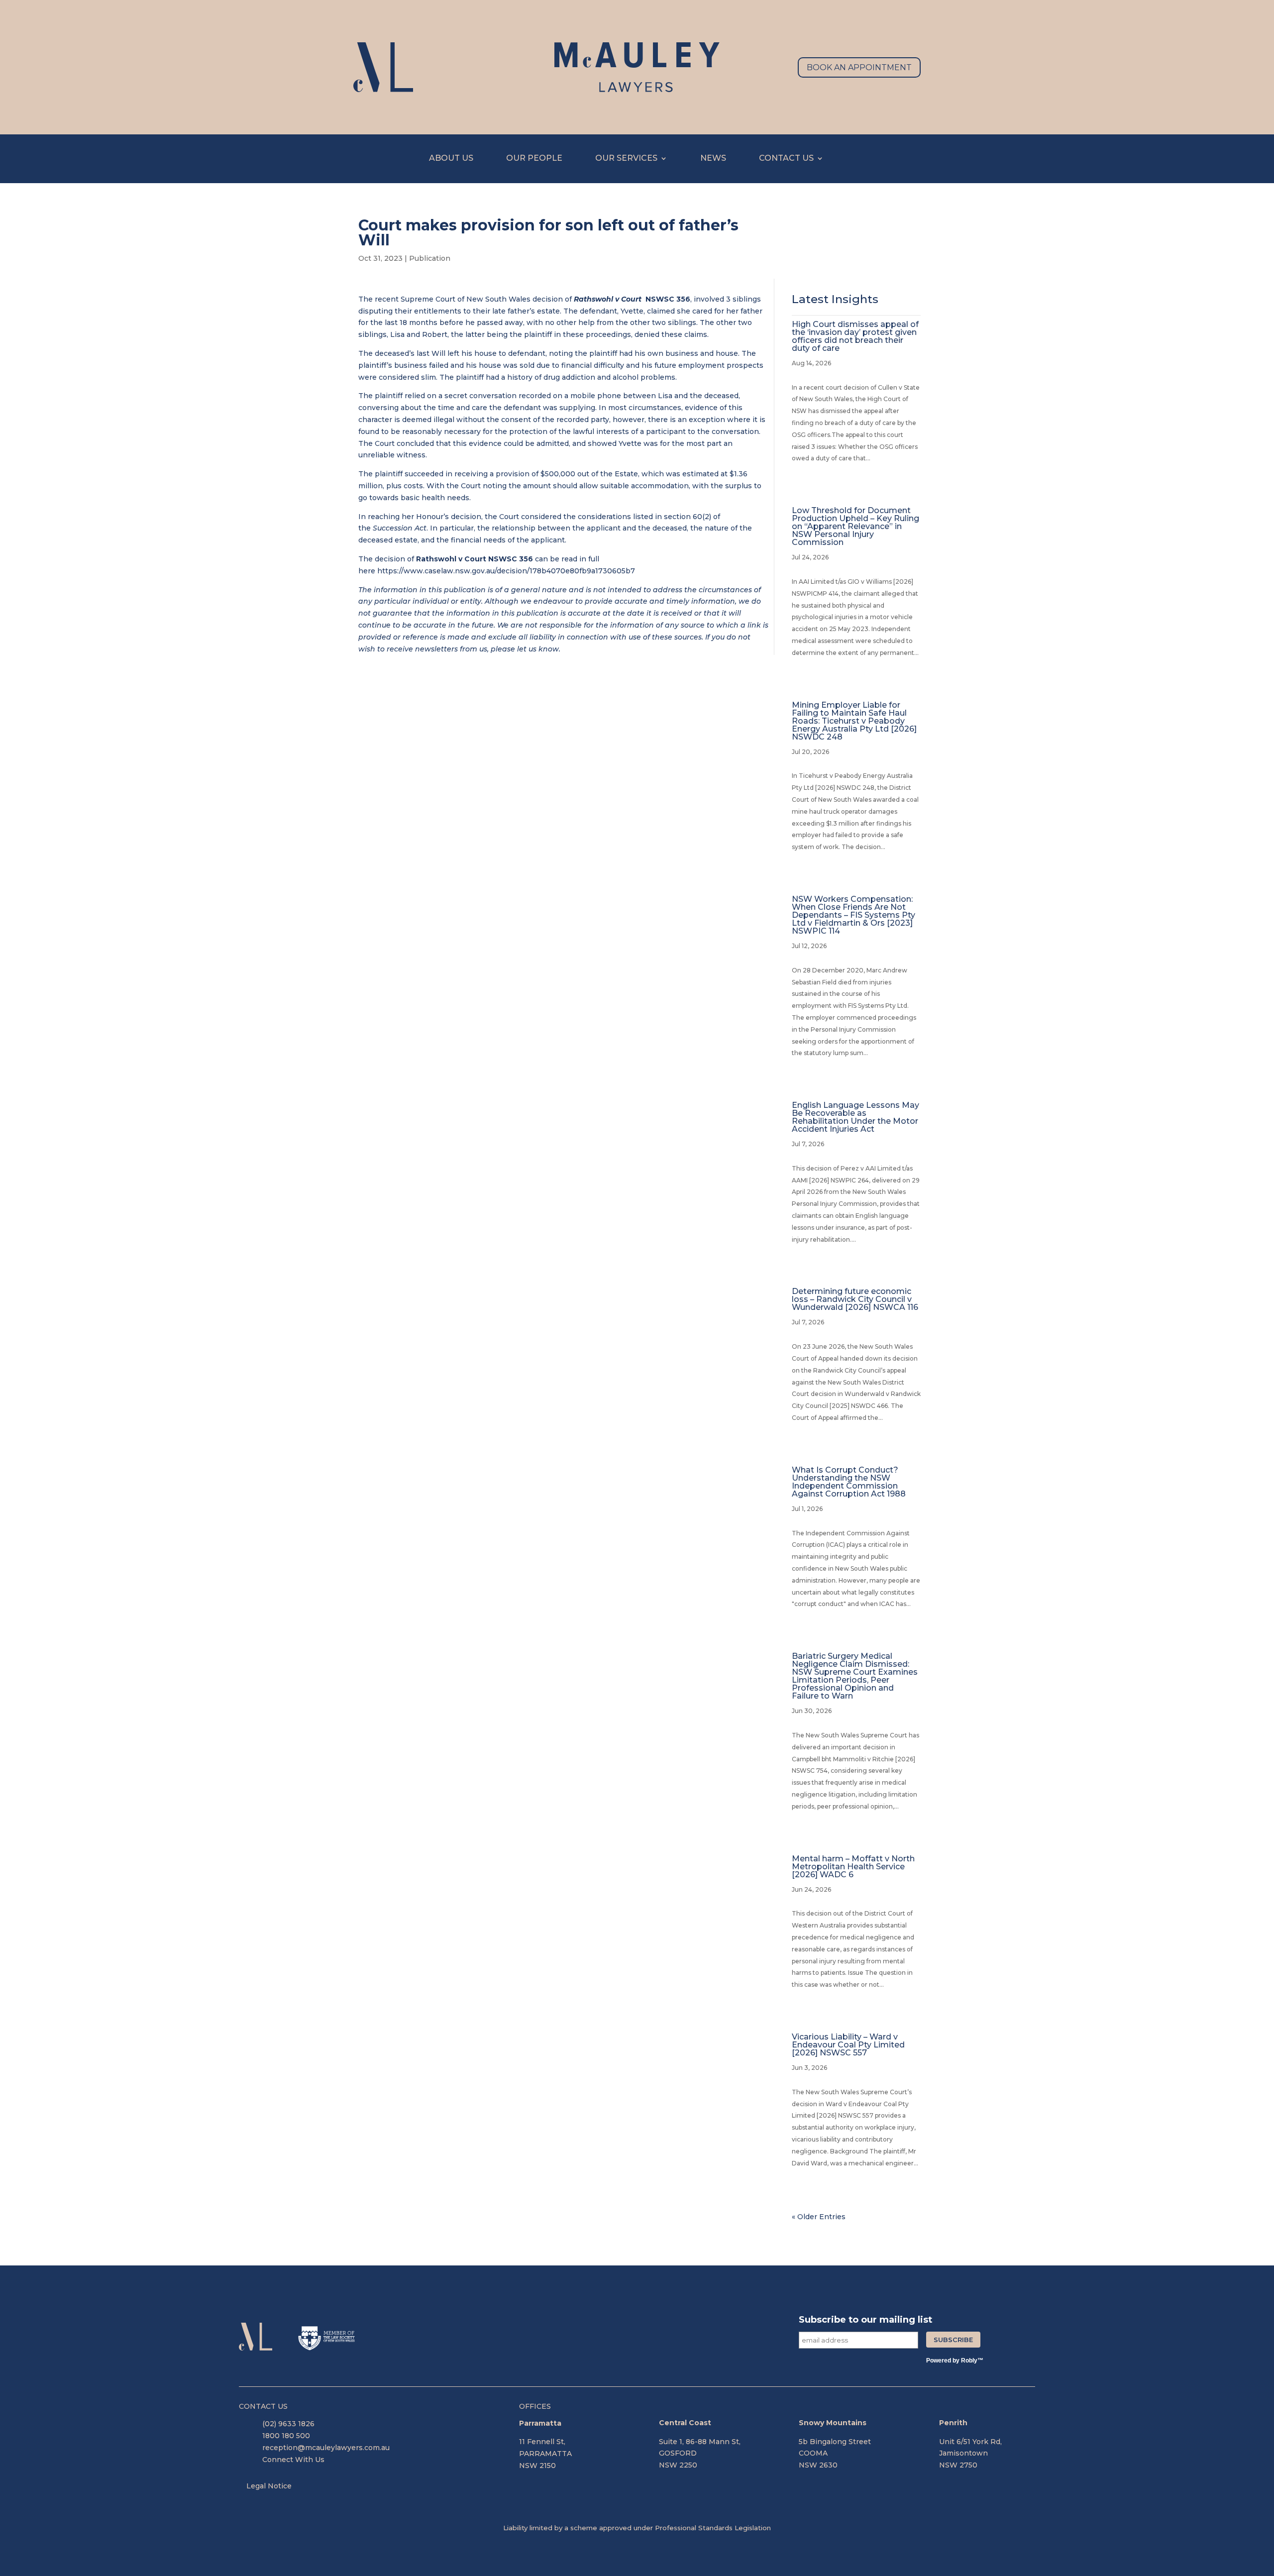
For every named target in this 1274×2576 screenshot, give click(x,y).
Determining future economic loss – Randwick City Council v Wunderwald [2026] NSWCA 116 (855, 1299)
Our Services (626, 159)
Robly (969, 2361)
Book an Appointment (859, 67)
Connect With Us (293, 2460)
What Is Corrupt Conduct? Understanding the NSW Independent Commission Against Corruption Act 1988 (849, 1482)
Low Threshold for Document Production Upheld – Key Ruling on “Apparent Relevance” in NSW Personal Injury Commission (855, 526)
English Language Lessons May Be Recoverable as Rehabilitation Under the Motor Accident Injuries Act (855, 1117)
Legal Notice (269, 2486)
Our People (534, 159)
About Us (451, 159)
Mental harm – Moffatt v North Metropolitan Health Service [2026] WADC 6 (853, 1867)
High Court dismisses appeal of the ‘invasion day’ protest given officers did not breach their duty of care (855, 336)
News (713, 159)
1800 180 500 (286, 2436)
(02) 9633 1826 (288, 2424)
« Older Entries (819, 2217)
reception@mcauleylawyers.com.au (326, 2448)
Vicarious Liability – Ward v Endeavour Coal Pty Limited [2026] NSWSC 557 (848, 2045)
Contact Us (786, 159)
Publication (430, 258)
